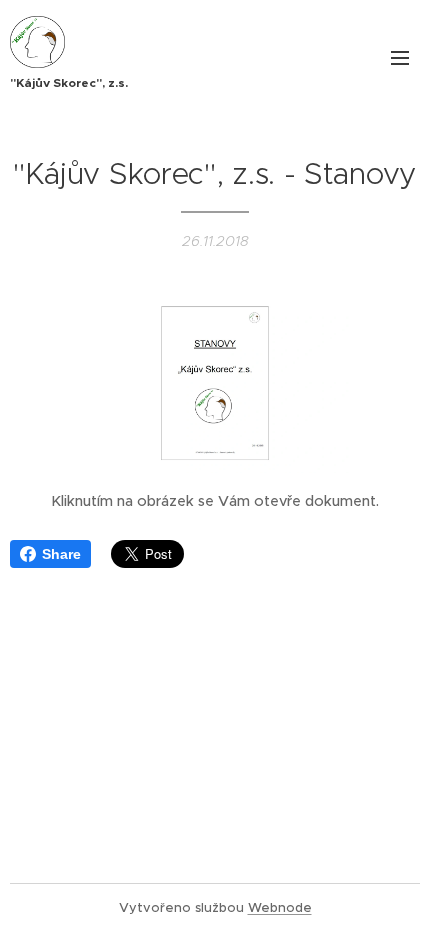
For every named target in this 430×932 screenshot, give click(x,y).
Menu (400, 57)
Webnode (280, 907)
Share (61, 554)
